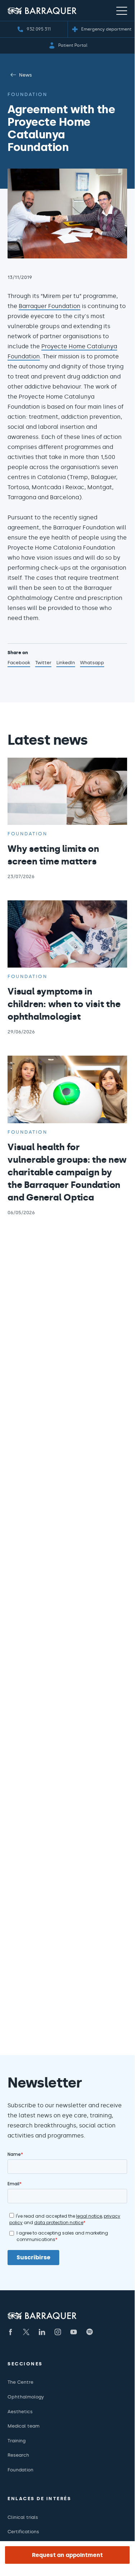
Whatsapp (92, 663)
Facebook (19, 663)
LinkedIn (66, 663)
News (25, 75)
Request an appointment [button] (67, 2555)
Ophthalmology (26, 2397)
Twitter (43, 663)
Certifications (23, 2532)
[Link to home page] (42, 11)
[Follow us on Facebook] (10, 2332)
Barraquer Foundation (50, 306)
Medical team (24, 2426)
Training (17, 2441)
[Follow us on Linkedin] (42, 2332)
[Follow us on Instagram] (58, 2332)
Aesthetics (20, 2412)
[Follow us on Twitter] (26, 2332)
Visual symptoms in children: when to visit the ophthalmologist (64, 1004)
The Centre (20, 2382)
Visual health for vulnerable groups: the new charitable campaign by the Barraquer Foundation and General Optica (67, 1172)
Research (18, 2455)
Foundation (27, 94)
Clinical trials (23, 2517)
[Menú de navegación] (122, 10)
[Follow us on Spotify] (89, 2332)
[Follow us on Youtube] (74, 2332)
